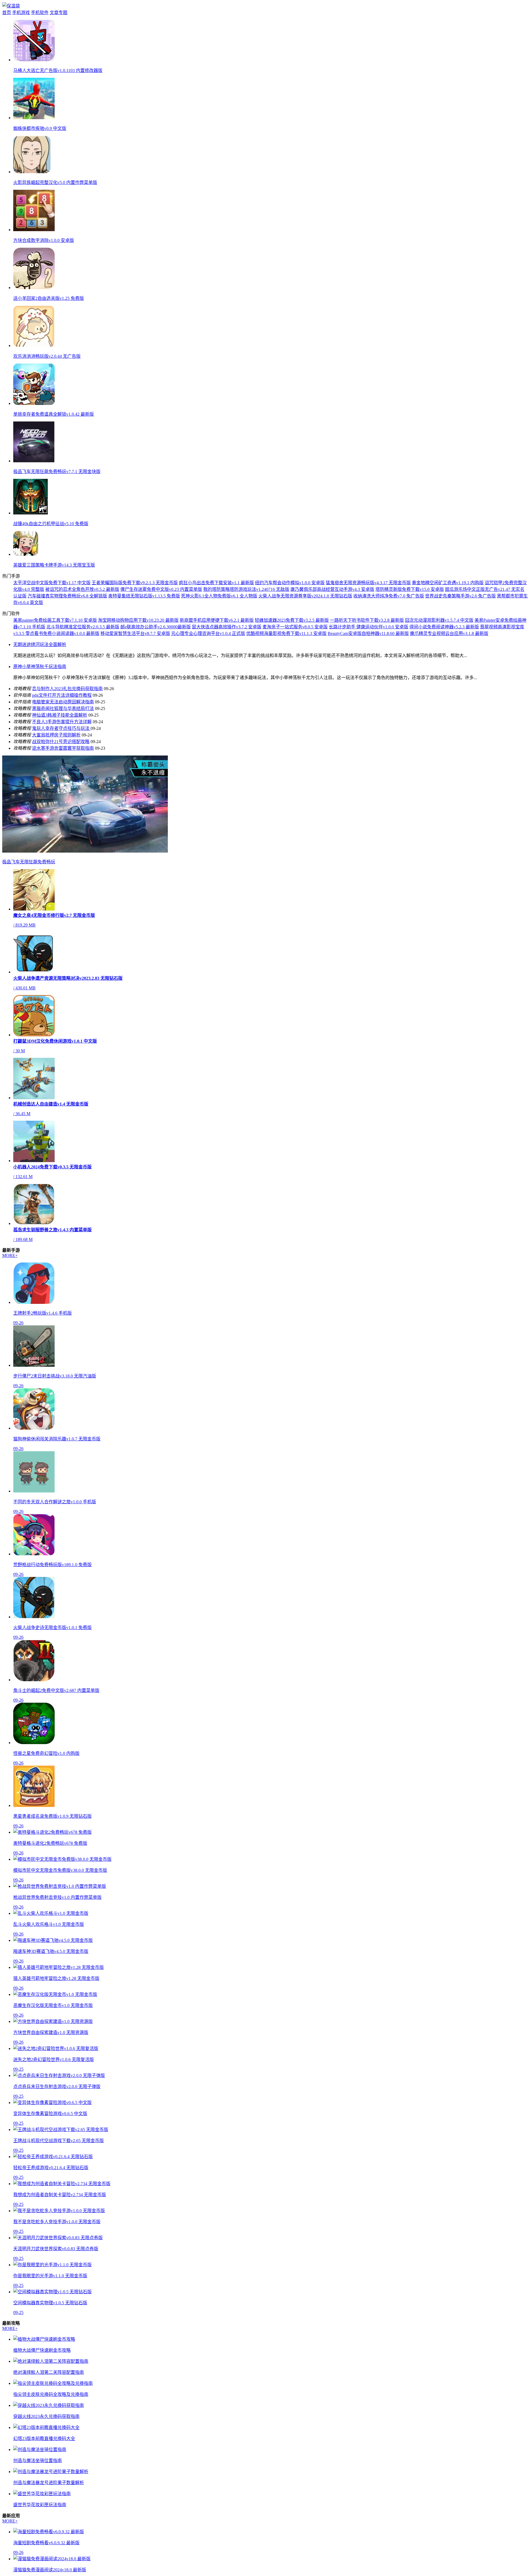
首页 (7, 13)
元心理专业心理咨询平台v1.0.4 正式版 (208, 633)
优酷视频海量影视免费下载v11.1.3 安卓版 (286, 633)
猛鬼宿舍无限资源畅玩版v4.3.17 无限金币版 (368, 583)
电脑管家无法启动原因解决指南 (63, 702)
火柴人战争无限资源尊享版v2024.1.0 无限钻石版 (305, 596)
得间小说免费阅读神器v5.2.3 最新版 (444, 627)
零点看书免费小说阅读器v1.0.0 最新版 (62, 633)
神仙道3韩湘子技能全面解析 (60, 715)
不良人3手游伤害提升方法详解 (62, 722)
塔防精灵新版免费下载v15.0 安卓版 (410, 589)
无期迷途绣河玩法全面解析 (40, 644)
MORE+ (10, 1255)
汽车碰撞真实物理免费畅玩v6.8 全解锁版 (67, 596)
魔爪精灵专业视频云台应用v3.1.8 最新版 (449, 633)
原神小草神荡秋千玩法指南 (40, 667)
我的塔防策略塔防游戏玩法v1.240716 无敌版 (246, 589)
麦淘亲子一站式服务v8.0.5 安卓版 (295, 627)
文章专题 (59, 13)
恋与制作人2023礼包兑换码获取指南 (67, 689)
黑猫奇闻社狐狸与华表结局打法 (63, 708)
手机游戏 (21, 13)
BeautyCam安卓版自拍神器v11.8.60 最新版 (368, 633)
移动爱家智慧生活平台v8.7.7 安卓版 (135, 633)
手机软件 (40, 13)
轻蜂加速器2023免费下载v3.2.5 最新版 (292, 620)
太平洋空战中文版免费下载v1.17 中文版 (52, 583)
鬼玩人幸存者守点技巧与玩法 (61, 728)
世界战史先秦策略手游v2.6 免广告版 (460, 596)
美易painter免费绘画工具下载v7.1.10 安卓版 (55, 620)
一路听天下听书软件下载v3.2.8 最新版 (367, 620)
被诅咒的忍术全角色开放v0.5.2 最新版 (82, 589)
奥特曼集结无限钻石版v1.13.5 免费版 (144, 596)
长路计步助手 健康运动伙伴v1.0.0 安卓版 (369, 627)
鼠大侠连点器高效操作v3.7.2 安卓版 (227, 627)
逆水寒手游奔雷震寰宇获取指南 (63, 748)
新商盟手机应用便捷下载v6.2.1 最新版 (217, 620)
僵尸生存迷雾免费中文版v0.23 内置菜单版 (161, 589)
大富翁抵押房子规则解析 (56, 735)
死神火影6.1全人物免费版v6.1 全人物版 (219, 596)
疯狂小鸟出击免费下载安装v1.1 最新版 (216, 583)
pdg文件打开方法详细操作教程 (62, 695)
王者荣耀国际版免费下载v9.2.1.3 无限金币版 (135, 583)
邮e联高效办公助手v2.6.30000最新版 (156, 627)
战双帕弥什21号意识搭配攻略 (61, 742)
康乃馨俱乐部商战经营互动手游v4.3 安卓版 (332, 589)
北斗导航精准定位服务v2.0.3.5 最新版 (83, 627)
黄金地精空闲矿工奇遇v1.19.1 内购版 (448, 583)
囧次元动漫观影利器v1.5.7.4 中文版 (439, 620)
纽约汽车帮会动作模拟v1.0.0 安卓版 (290, 583)
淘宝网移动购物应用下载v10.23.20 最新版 (138, 620)
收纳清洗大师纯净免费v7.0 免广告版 (389, 596)
